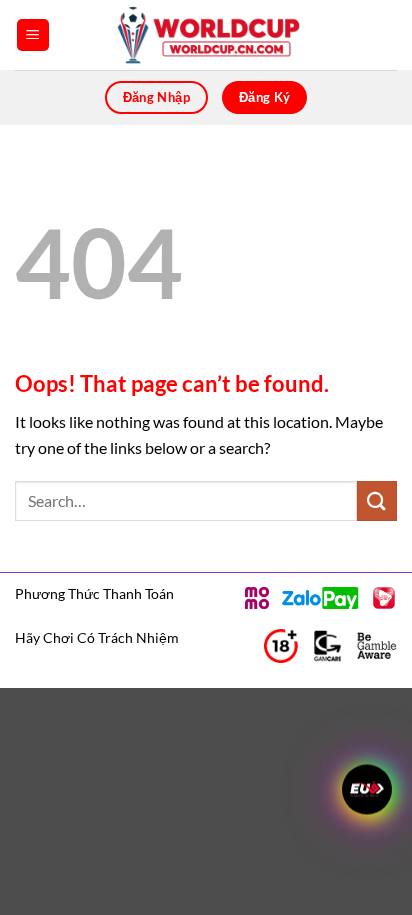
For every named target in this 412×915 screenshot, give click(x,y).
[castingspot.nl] (206, 35)
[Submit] (377, 500)
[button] (33, 35)
